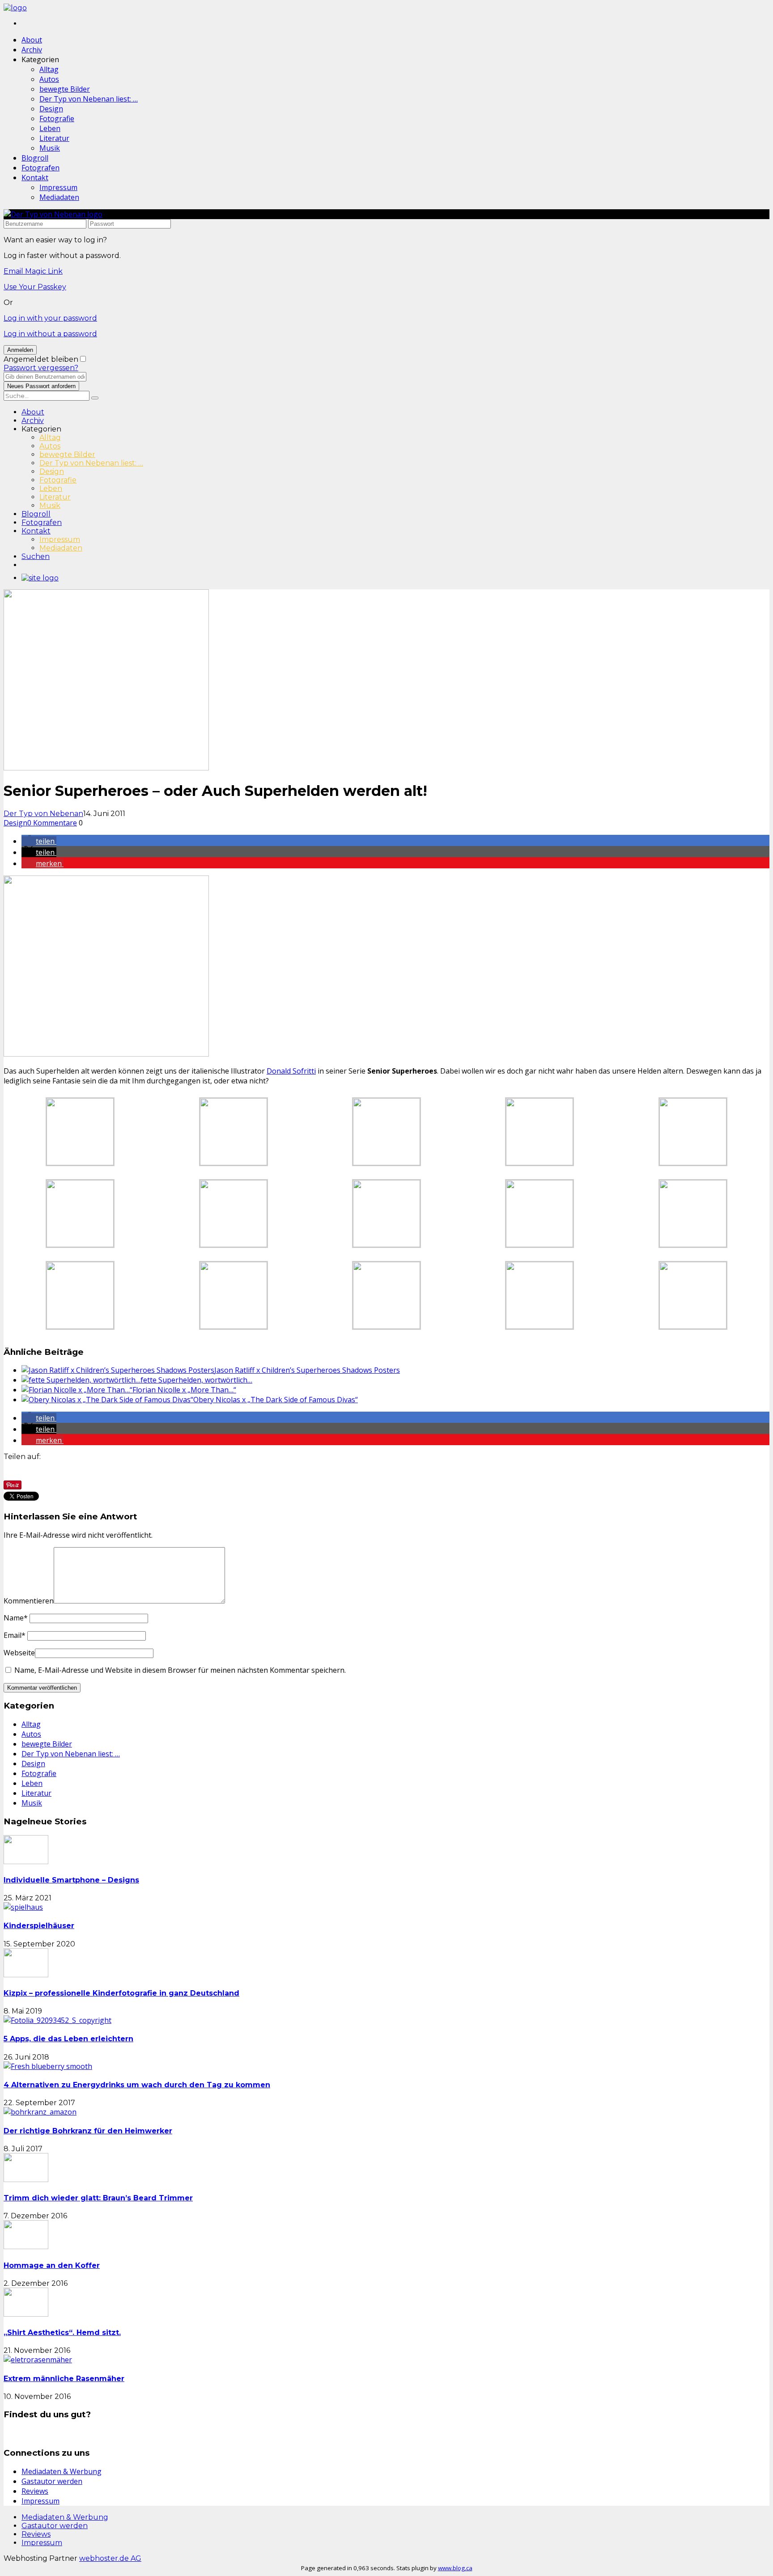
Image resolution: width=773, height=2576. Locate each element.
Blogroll (35, 158)
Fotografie (57, 118)
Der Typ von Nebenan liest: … (89, 99)
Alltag (49, 69)
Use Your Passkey (35, 287)
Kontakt (35, 178)
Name (16, 1618)
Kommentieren (29, 1601)
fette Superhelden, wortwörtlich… (196, 1380)
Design (51, 109)
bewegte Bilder (65, 89)
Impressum (58, 187)
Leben (50, 128)
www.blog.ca (455, 2568)
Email (15, 1635)
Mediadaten (59, 197)
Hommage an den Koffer (52, 2265)
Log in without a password (50, 334)
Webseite (19, 1653)
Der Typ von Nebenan (43, 814)
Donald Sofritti (291, 1071)
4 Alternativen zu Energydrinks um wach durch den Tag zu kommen (137, 2085)
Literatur (54, 138)
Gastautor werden (52, 2481)
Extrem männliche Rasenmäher (64, 2379)
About (32, 40)
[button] (39, 841)
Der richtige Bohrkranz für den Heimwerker (88, 2131)
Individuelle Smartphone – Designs (71, 1880)
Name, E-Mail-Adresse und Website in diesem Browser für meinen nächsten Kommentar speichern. (180, 1670)
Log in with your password (50, 318)
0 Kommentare (52, 823)
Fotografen (40, 168)
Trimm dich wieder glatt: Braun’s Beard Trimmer (98, 2198)
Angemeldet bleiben (41, 359)
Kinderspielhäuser (39, 1926)
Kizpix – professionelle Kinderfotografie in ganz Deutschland (121, 1993)
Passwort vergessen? (41, 368)
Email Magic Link (33, 271)
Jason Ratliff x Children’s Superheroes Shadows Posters (307, 1370)
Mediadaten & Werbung (62, 2471)
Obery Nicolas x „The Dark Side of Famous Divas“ (276, 1400)
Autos (49, 79)
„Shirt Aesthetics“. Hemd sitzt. (62, 2333)
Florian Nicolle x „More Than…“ (184, 1390)
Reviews (35, 2491)
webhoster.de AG (110, 2558)
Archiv (32, 50)
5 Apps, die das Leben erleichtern (68, 2039)
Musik (50, 148)
